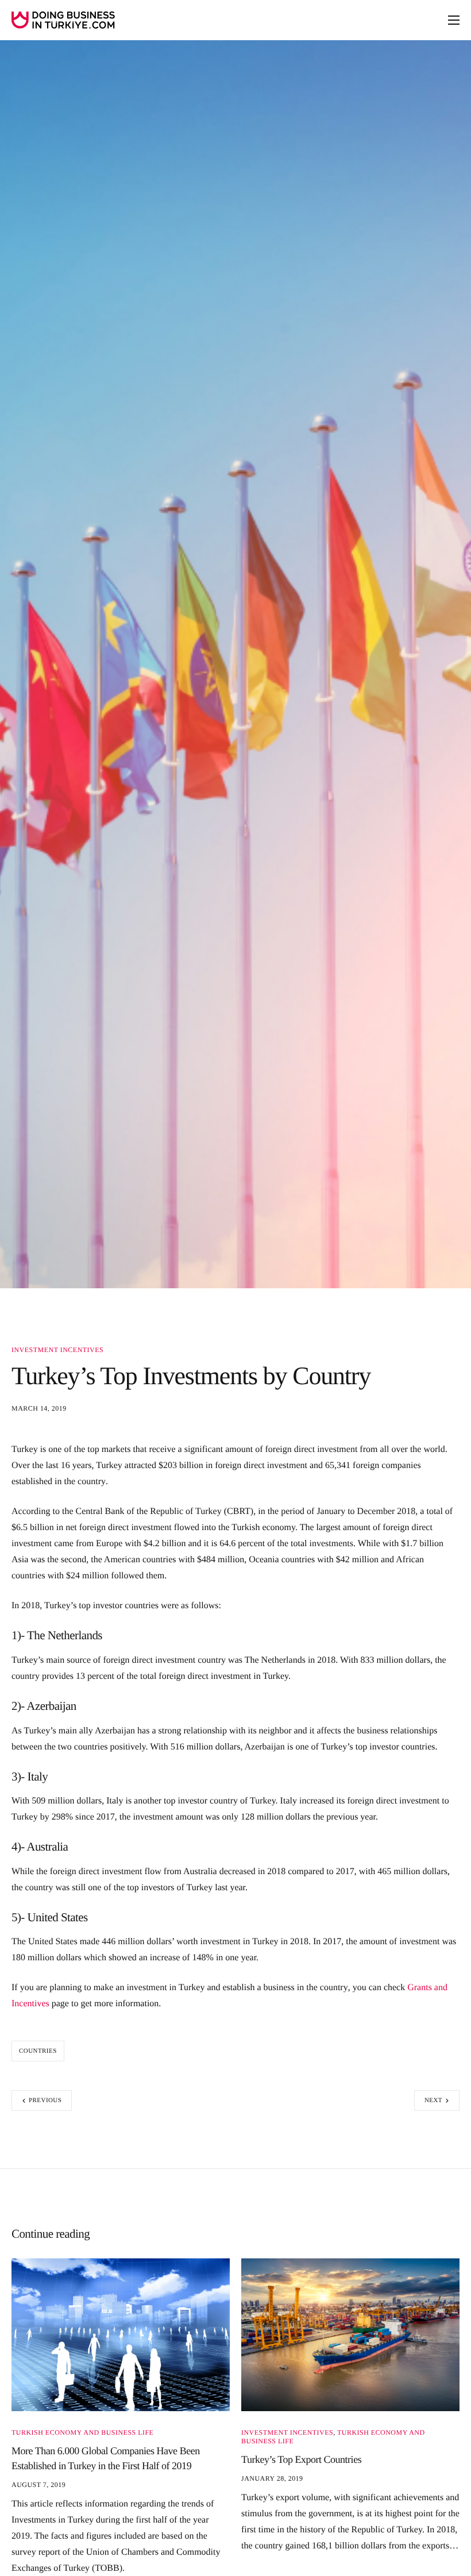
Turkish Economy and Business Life (82, 2432)
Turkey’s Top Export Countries (301, 2459)
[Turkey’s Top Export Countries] (350, 2334)
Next (433, 2100)
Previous (45, 2100)
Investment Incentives (57, 1350)
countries (38, 2051)
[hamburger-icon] (454, 20)
